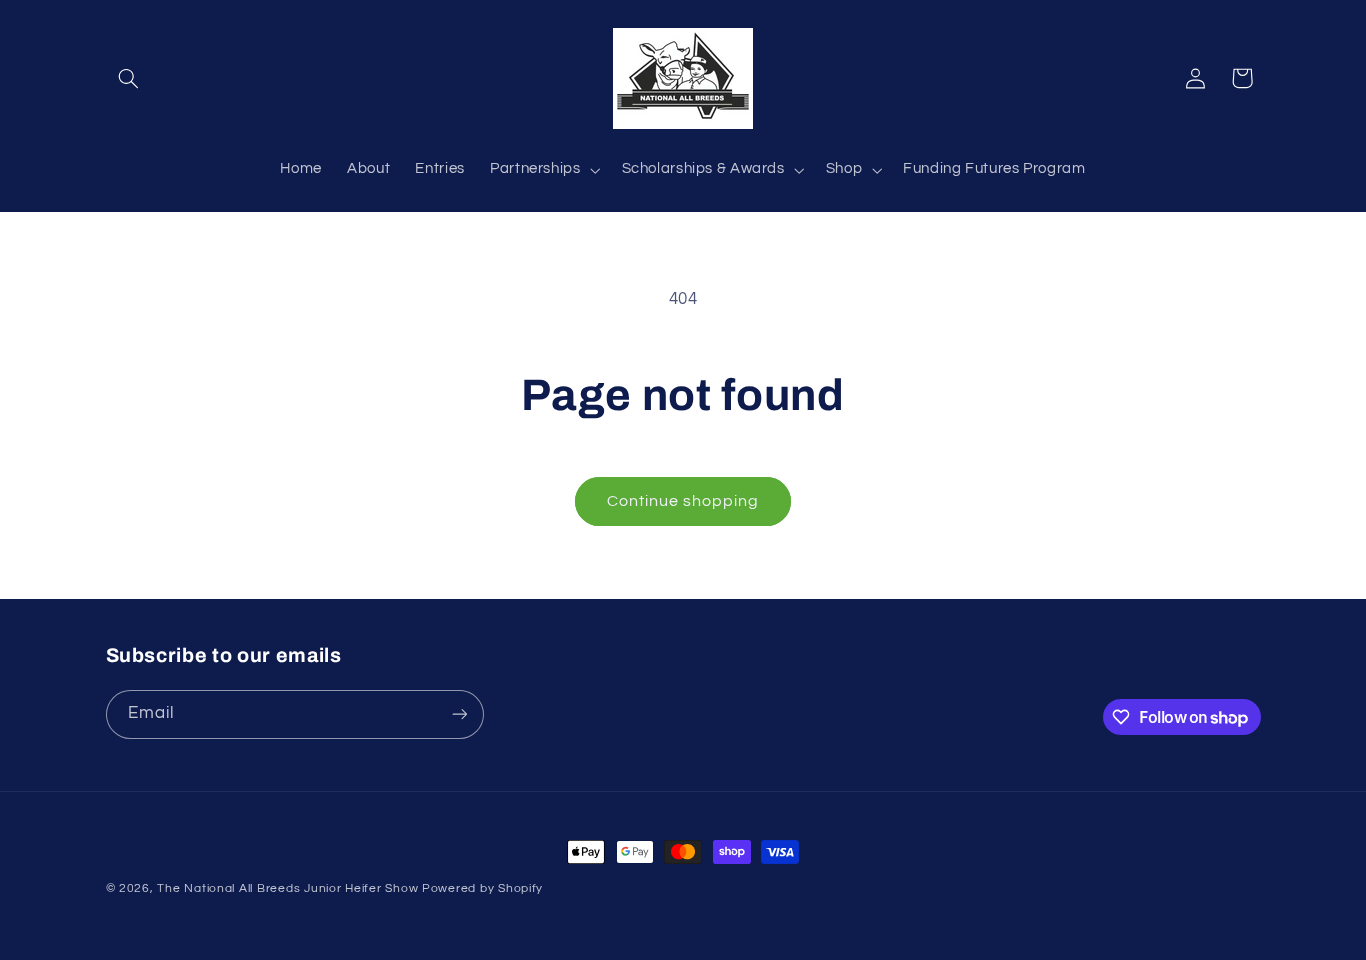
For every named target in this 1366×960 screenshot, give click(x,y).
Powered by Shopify (482, 888)
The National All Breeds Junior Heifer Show (289, 888)
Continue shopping (683, 501)
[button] (129, 78)
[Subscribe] (459, 714)
